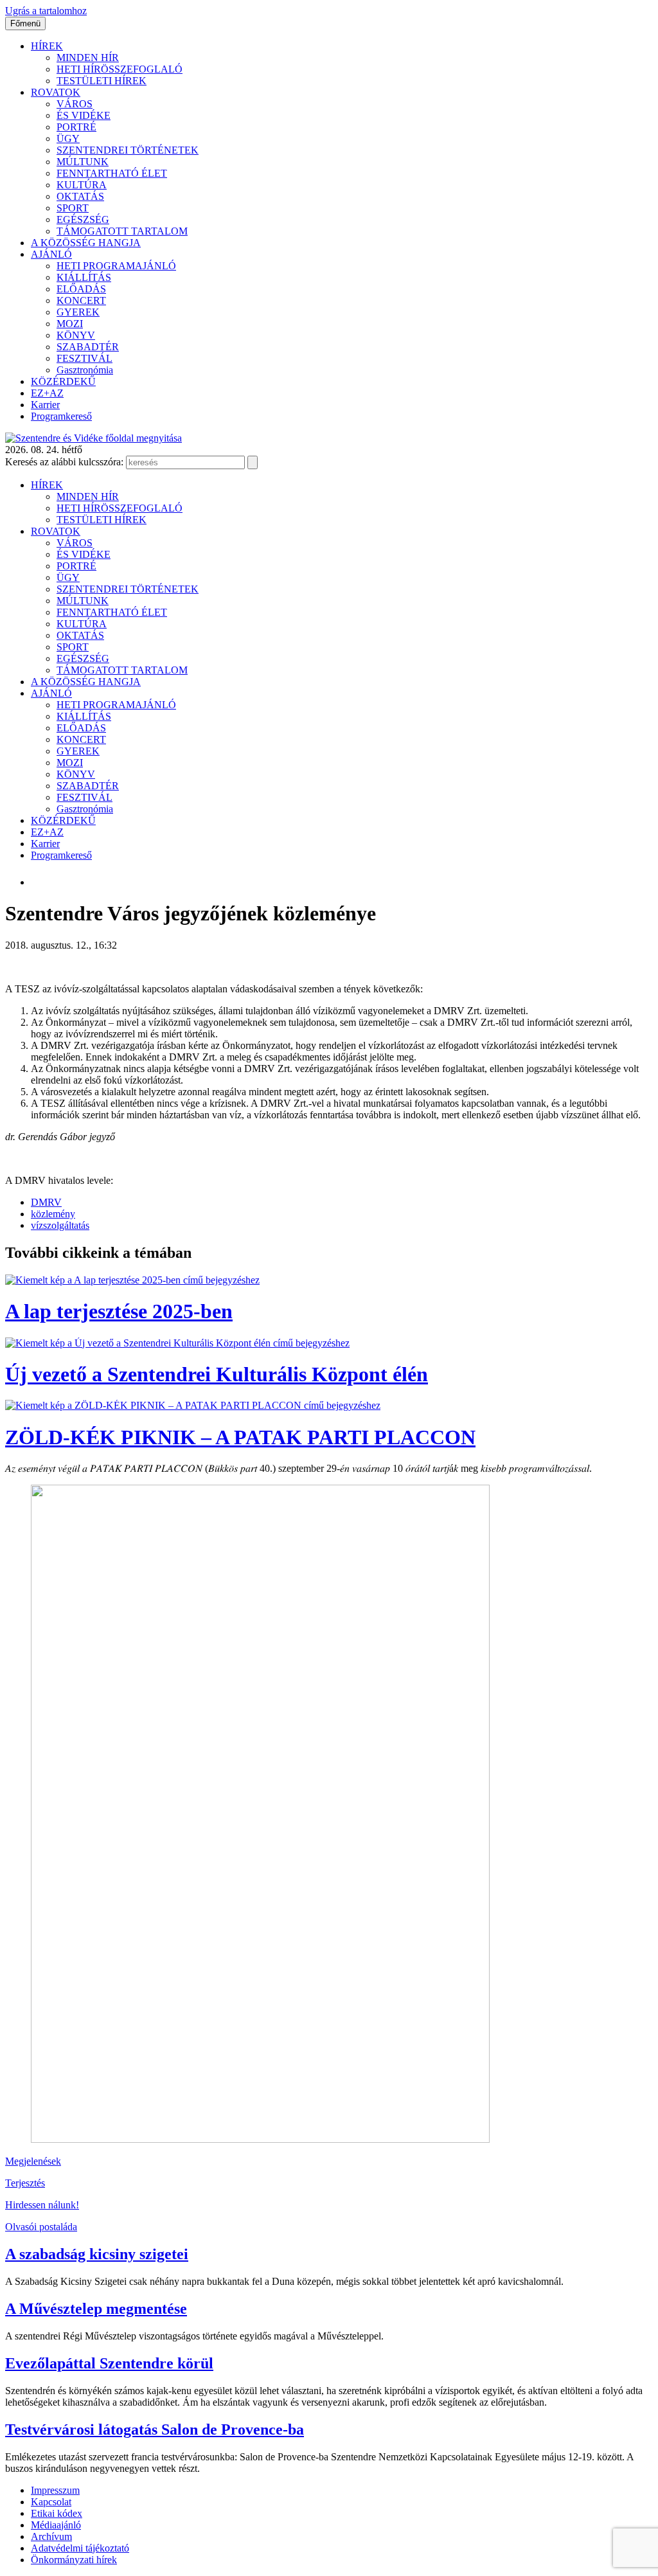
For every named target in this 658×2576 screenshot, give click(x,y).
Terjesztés (25, 2183)
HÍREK (47, 46)
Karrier (45, 405)
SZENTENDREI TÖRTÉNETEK (128, 150)
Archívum (51, 2536)
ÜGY (68, 139)
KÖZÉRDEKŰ (63, 381)
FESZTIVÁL (84, 358)
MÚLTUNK (83, 162)
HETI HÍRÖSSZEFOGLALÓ (120, 69)
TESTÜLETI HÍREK (102, 81)
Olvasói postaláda (41, 2227)
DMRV (46, 1202)
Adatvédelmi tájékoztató (80, 2548)
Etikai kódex (57, 2513)
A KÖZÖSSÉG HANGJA (86, 243)
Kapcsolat (51, 2502)
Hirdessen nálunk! (42, 2205)
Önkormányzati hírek (74, 2560)
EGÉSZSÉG (83, 219)
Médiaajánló (56, 2525)
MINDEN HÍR (88, 58)
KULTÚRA (82, 185)
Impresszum (55, 2490)
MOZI (70, 324)
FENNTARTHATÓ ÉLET (112, 173)
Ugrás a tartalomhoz (46, 11)
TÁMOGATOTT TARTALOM (122, 231)
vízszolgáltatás (60, 1225)
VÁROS (75, 104)
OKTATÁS (80, 196)
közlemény (53, 1214)
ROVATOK (56, 92)
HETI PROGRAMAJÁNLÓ (116, 266)
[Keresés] (253, 462)
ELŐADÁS (81, 289)
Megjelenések (33, 2161)
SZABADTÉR (88, 347)
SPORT (73, 208)
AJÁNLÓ (51, 254)
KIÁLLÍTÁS (84, 277)
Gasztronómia (85, 370)
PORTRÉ (76, 127)
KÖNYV (76, 335)
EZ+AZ (47, 393)
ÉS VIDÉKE (84, 115)
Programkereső (61, 416)
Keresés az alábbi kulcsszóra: (64, 462)
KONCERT (81, 300)
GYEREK (78, 312)
